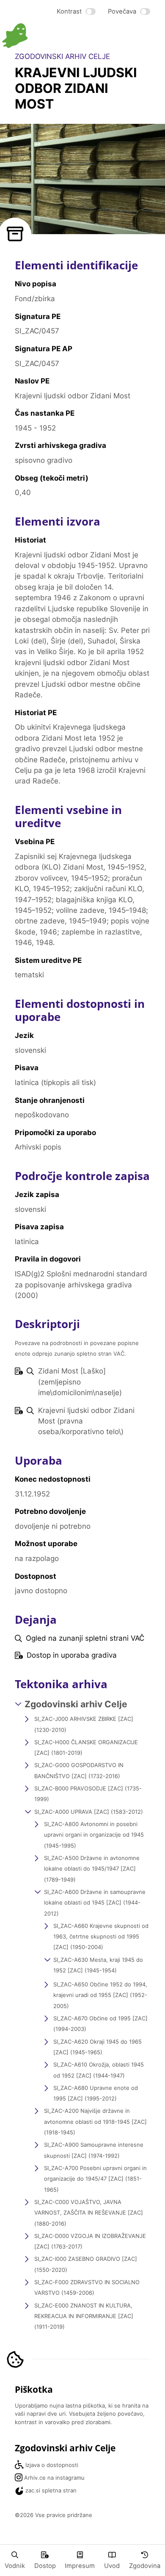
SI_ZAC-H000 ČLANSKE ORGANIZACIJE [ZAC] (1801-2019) (86, 1747)
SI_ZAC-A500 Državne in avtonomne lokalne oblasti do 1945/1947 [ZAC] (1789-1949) (92, 1869)
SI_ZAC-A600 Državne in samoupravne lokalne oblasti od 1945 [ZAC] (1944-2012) (95, 1903)
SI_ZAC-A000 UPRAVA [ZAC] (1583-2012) (89, 1812)
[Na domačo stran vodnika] (42, 36)
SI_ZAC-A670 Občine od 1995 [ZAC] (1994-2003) (100, 2024)
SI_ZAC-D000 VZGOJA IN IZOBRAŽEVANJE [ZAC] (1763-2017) (90, 2241)
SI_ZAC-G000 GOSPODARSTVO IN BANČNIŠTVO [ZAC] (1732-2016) (79, 1770)
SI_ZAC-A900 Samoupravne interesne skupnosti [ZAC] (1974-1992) (94, 2150)
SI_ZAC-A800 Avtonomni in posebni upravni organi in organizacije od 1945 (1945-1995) (94, 1835)
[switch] (76, 12)
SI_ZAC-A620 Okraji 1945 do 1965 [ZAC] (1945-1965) (98, 2047)
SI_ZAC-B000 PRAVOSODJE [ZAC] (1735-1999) (88, 1794)
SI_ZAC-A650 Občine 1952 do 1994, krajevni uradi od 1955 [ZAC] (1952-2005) (100, 1995)
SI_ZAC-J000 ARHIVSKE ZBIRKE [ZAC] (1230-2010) (84, 1724)
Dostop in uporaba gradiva (72, 1655)
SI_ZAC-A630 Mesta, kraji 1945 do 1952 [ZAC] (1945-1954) (98, 1965)
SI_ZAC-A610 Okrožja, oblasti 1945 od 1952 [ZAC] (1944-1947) (99, 2070)
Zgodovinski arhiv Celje (76, 1704)
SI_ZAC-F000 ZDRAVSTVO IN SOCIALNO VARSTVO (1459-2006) (87, 2287)
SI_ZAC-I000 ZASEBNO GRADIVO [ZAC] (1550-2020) (86, 2264)
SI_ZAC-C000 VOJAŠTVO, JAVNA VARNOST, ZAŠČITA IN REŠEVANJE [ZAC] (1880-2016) (89, 2213)
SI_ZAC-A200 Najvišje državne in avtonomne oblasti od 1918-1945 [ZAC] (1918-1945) (95, 2121)
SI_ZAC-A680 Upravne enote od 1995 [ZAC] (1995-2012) (96, 2093)
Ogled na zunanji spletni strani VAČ (85, 1638)
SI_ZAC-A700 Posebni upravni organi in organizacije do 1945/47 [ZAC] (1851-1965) (95, 2179)
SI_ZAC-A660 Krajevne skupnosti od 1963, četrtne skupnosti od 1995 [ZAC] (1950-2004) (101, 1937)
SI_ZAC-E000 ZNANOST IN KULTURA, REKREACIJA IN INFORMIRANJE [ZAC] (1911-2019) (84, 2316)
